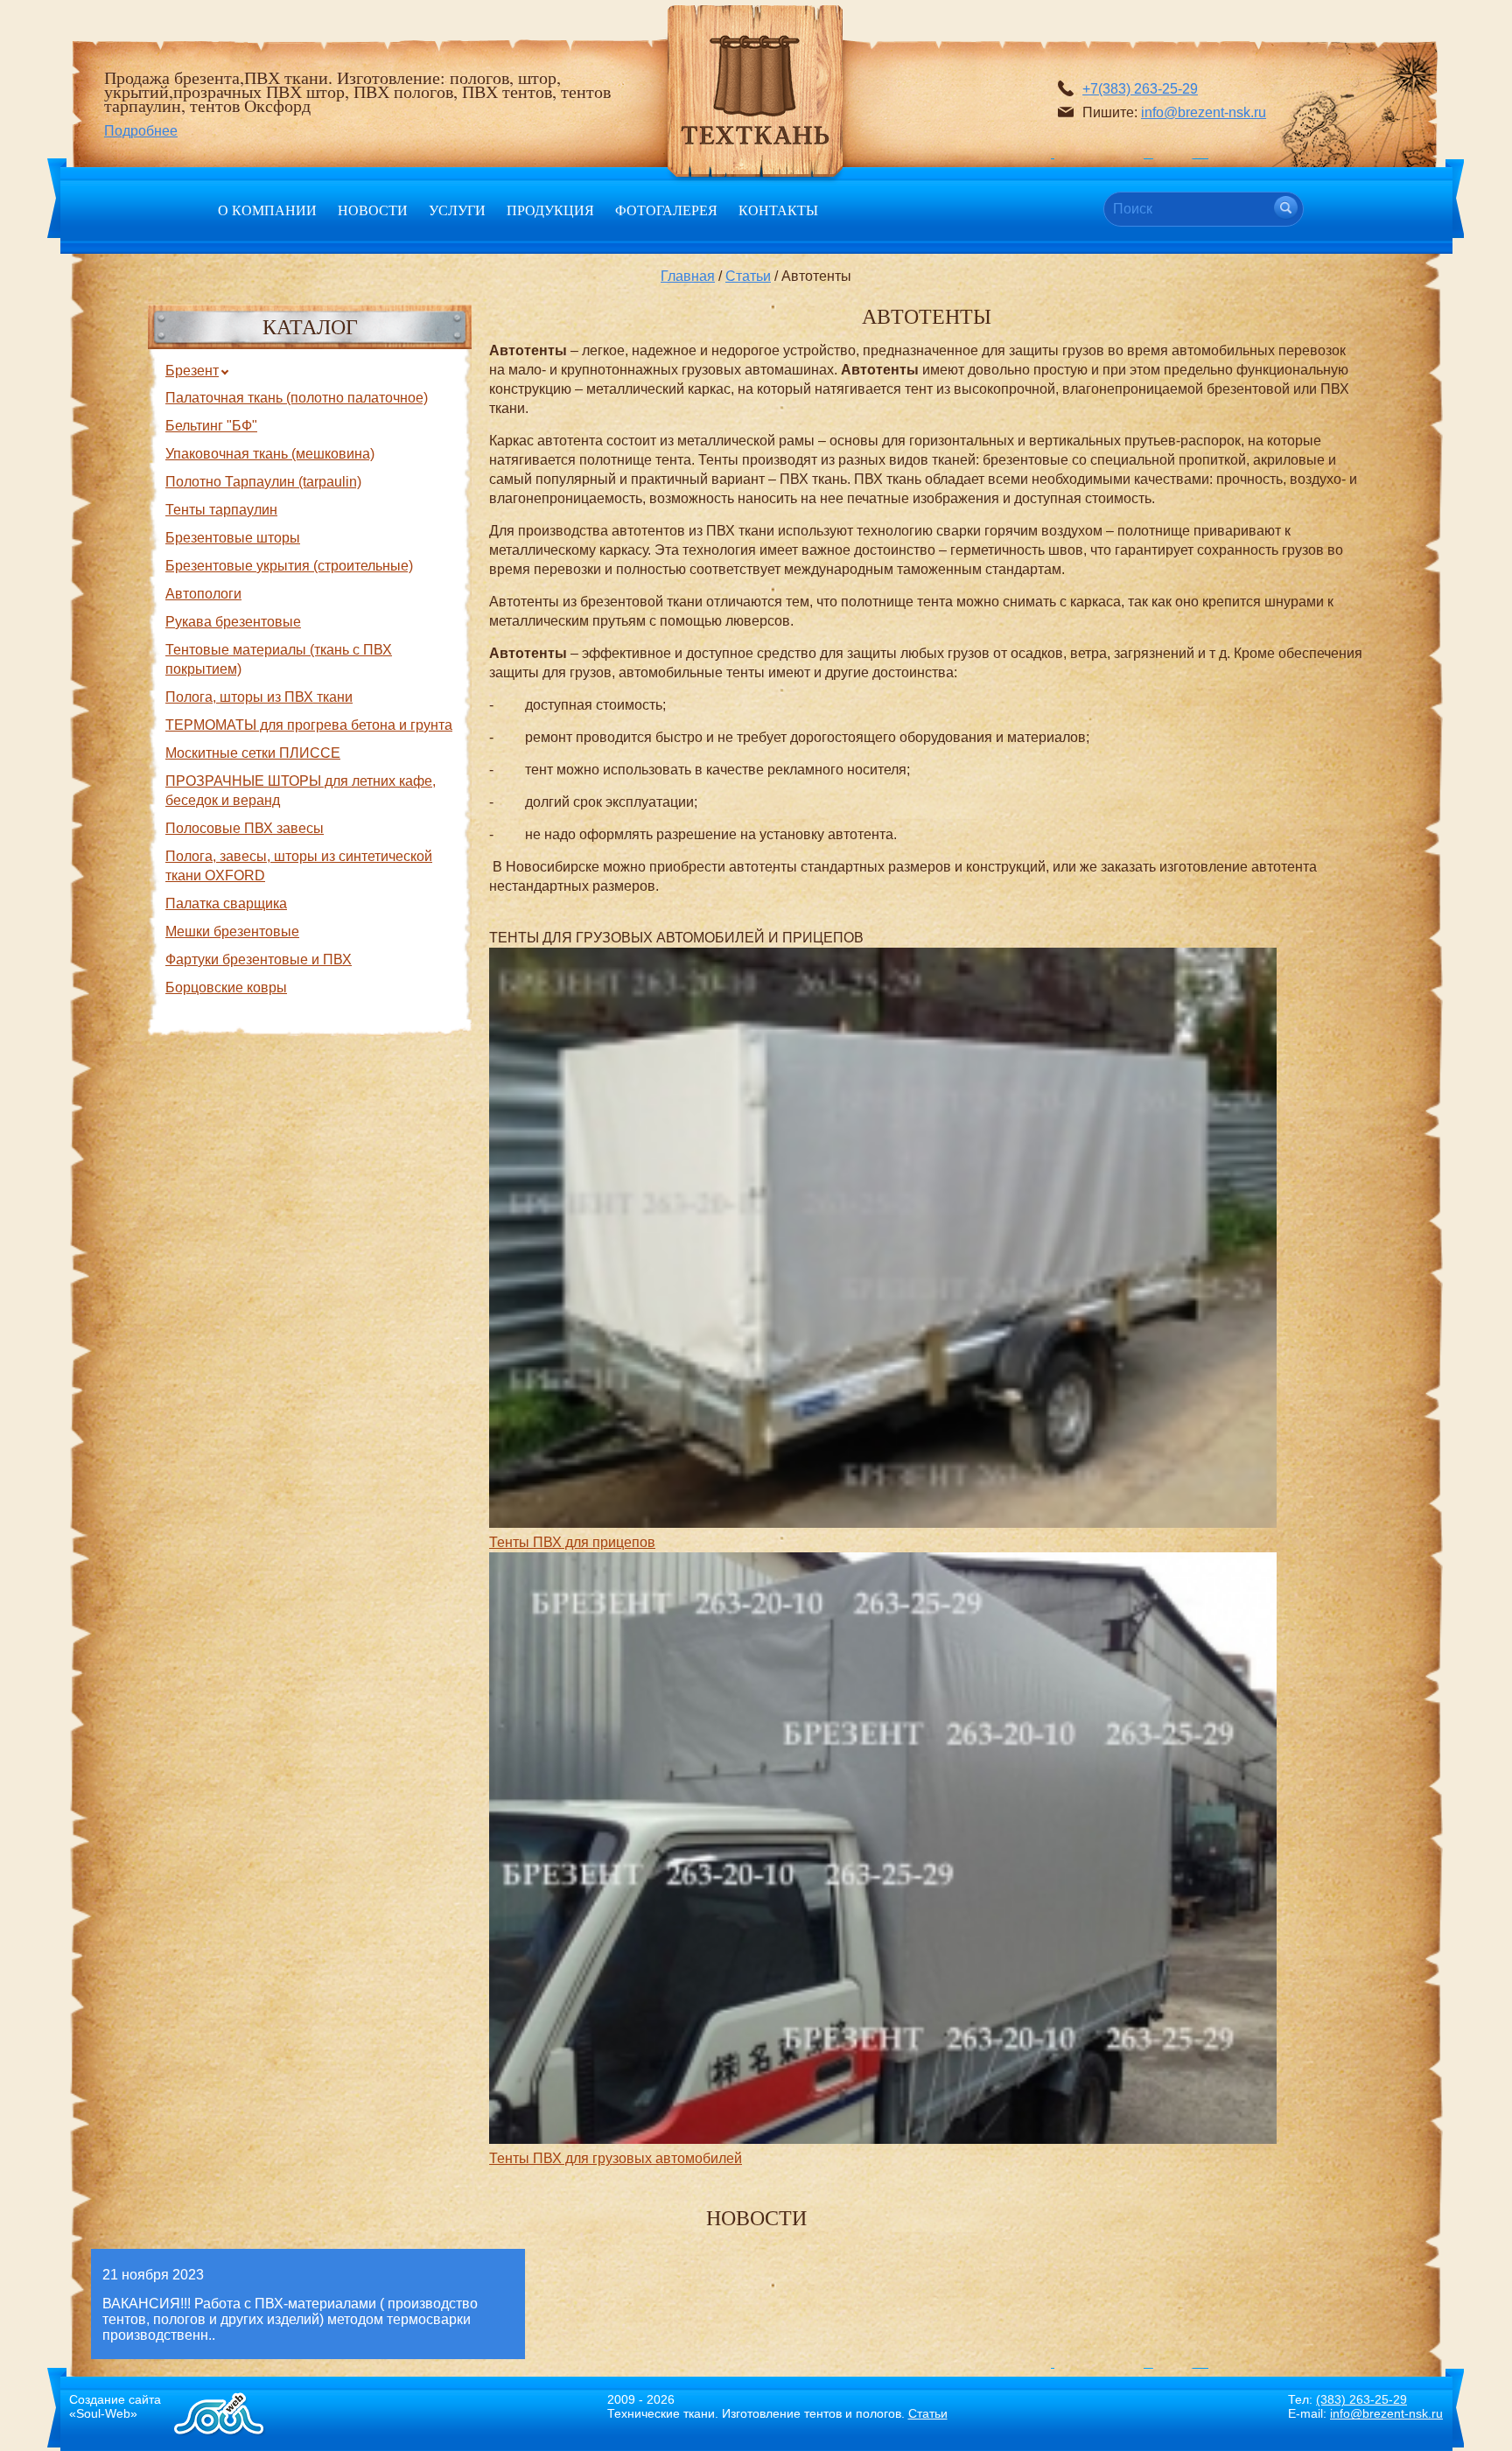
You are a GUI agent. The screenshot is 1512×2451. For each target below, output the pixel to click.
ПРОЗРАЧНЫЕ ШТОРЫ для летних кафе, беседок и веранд (301, 791)
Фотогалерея (666, 210)
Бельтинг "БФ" (211, 426)
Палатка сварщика (226, 903)
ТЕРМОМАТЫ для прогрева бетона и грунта (309, 725)
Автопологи (203, 594)
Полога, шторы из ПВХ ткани (259, 697)
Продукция (550, 210)
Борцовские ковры (226, 987)
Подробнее (141, 131)
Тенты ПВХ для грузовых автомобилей (616, 2158)
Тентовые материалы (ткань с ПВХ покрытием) (279, 659)
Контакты (778, 210)
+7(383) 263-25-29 (1140, 89)
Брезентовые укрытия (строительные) (289, 566)
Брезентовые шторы (233, 538)
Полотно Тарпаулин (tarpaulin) (263, 482)
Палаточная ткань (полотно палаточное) (297, 398)
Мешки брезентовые (232, 931)
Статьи (748, 276)
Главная (688, 276)
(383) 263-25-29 (1361, 2399)
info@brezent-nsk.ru (1204, 112)
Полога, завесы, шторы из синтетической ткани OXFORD (299, 866)
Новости (373, 210)
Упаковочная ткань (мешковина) (270, 454)
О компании (267, 210)
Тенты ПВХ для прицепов (572, 1542)
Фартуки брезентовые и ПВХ (259, 959)
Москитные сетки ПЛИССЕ (253, 753)
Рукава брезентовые (233, 622)
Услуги (457, 210)
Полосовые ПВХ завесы (245, 828)
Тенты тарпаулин (221, 510)
